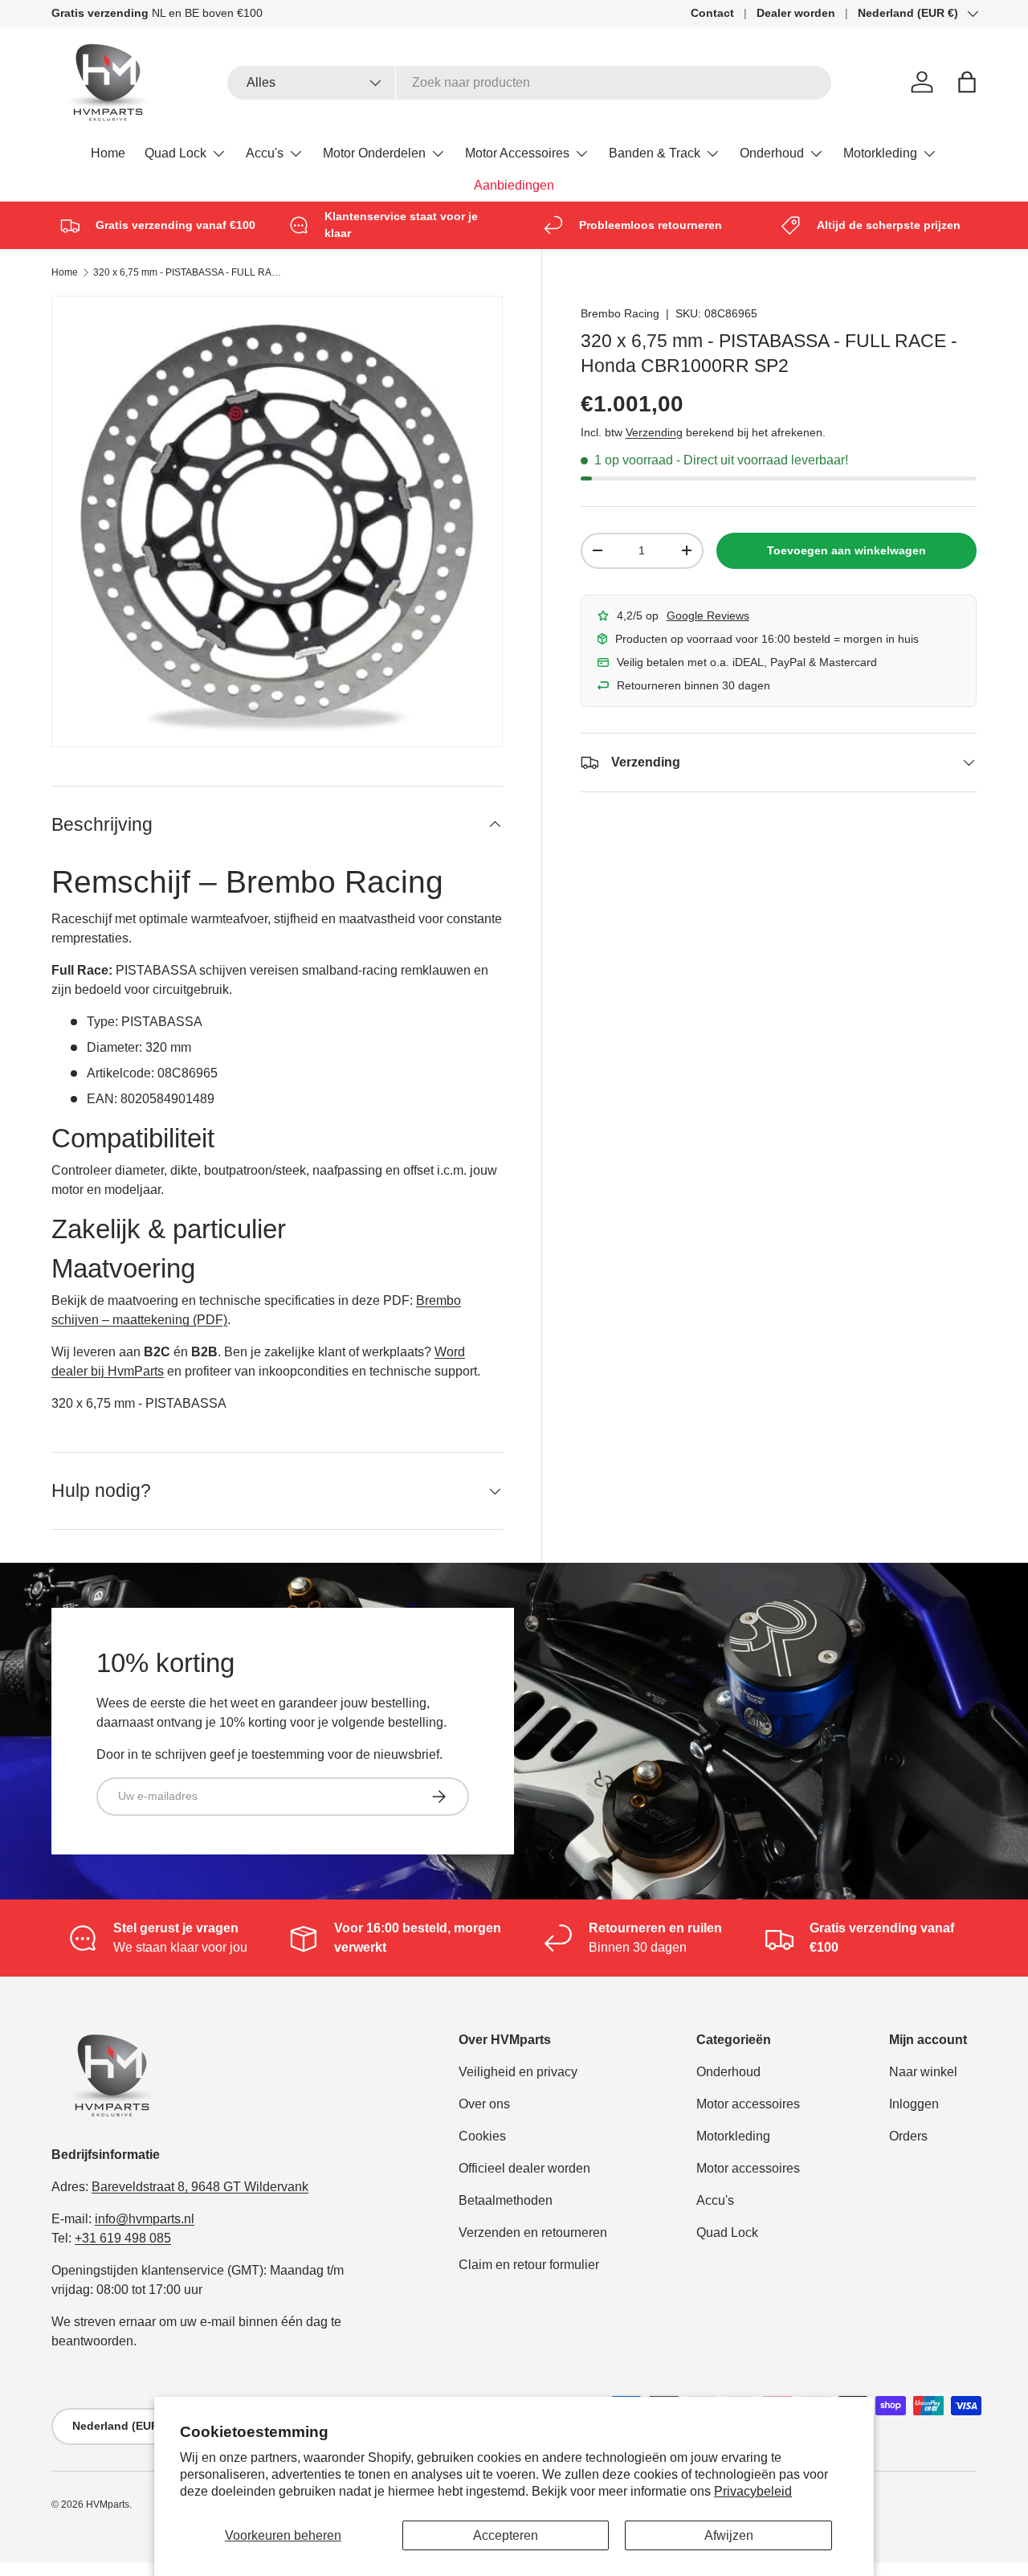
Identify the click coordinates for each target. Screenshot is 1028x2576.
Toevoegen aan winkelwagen (846, 550)
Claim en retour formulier (529, 2265)
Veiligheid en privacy (518, 2072)
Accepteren (506, 2535)
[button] (967, 82)
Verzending (654, 432)
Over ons (484, 2104)
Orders (908, 2136)
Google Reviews (708, 615)
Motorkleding (880, 153)
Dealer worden (796, 13)
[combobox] (530, 83)
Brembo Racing (620, 313)
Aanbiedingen (514, 185)
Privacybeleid (753, 2491)
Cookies (482, 2136)
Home (108, 153)
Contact (712, 13)
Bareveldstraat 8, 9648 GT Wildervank (200, 2187)
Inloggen (914, 2104)
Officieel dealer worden (524, 2168)
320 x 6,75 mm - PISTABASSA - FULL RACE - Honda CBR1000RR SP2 (190, 272)
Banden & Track (655, 153)
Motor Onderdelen (374, 153)
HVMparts (108, 2504)
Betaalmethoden (506, 2200)
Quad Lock (175, 153)
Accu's (265, 153)
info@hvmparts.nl (145, 2219)
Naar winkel (923, 2072)
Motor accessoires (748, 2104)
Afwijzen (729, 2535)
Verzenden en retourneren (533, 2233)
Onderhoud (772, 153)
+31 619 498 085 (123, 2238)
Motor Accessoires (517, 153)
